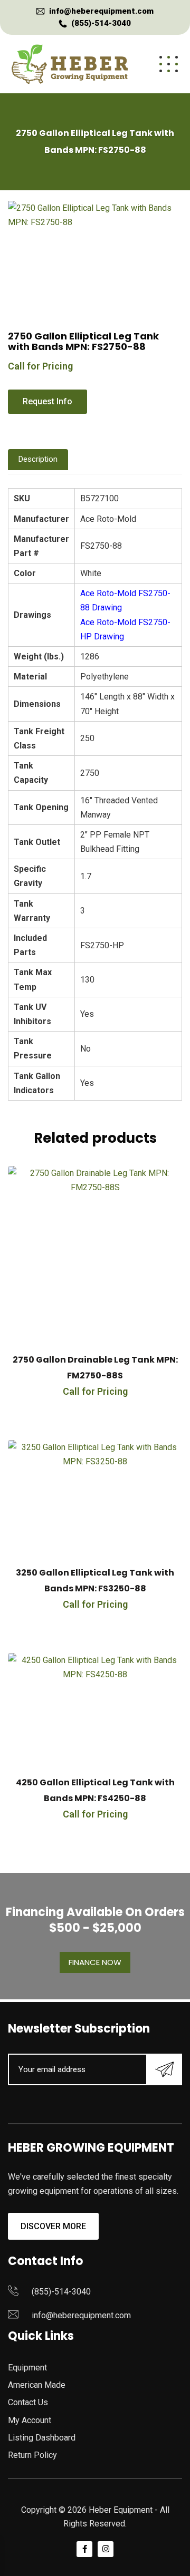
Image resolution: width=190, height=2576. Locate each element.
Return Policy (32, 2455)
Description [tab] (38, 459)
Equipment (27, 2368)
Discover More (53, 2226)
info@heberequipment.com (101, 11)
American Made (37, 2385)
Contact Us (28, 2402)
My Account (30, 2420)
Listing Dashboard (42, 2438)
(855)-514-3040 (101, 23)
